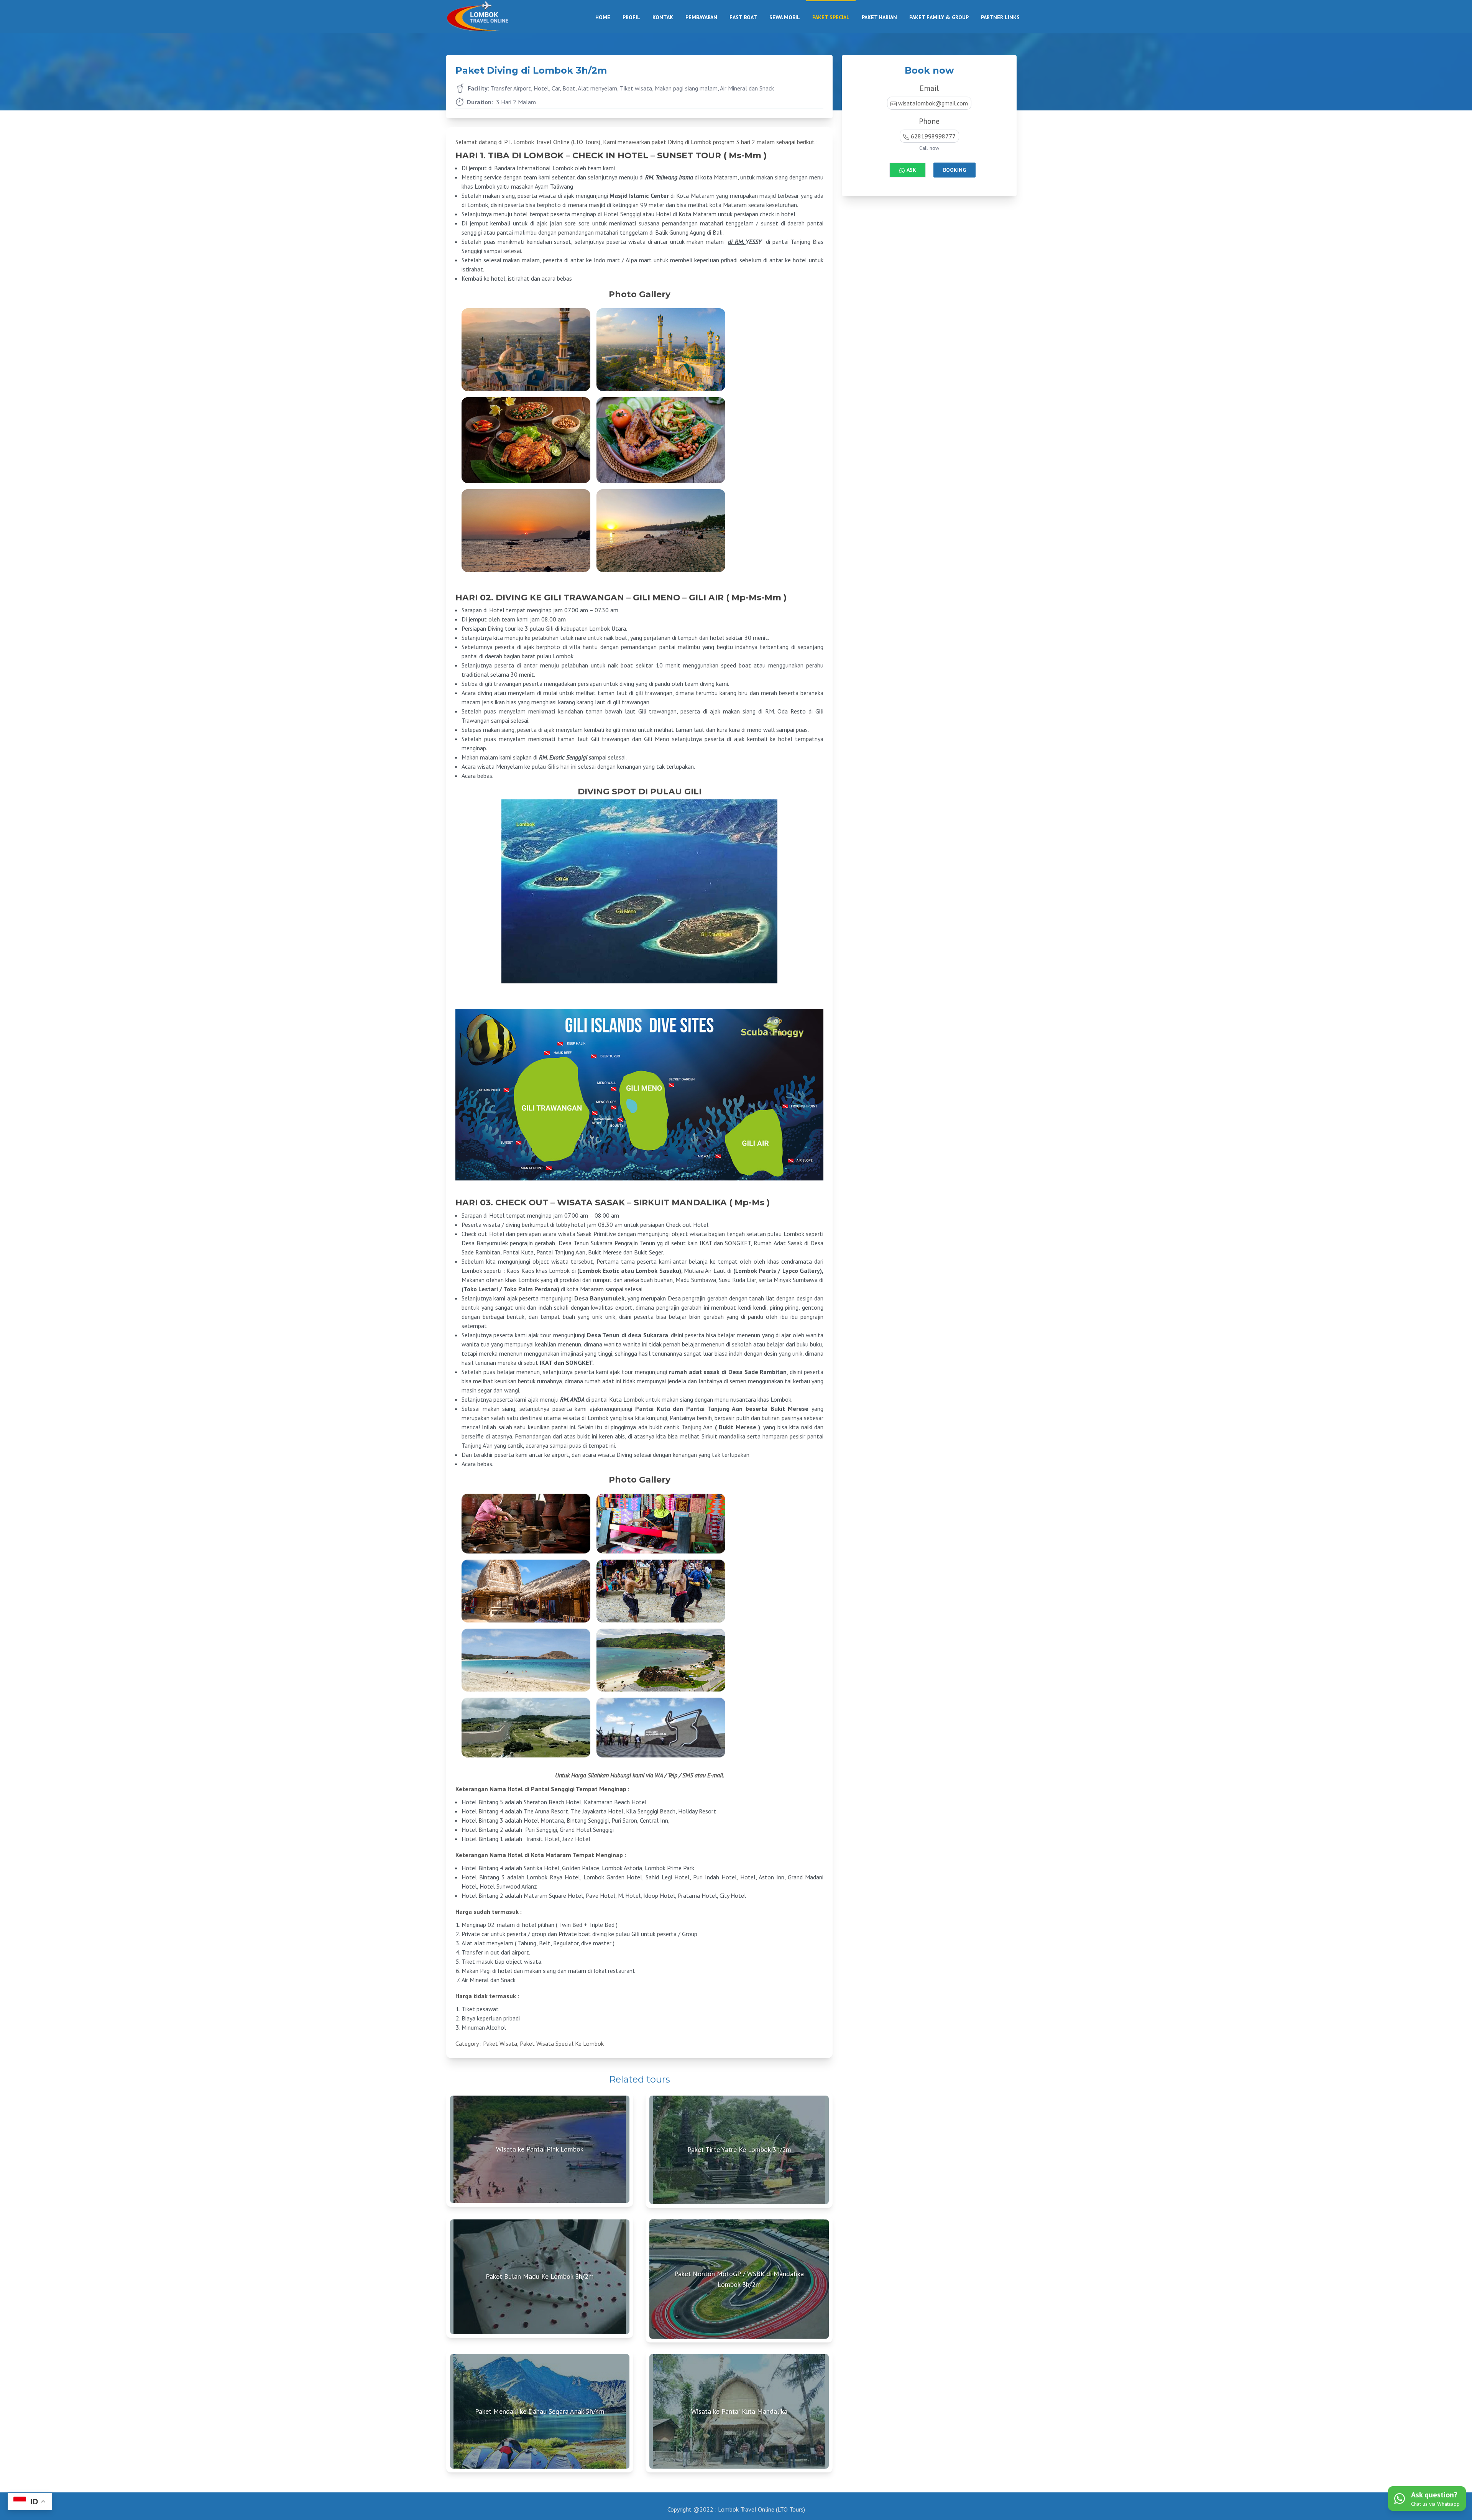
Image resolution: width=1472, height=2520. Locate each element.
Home (603, 17)
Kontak (663, 17)
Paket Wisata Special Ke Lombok (562, 2043)
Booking (955, 170)
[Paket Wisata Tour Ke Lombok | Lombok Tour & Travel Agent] (485, 17)
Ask (911, 170)
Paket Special (831, 17)
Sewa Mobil (785, 17)
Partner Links (1000, 17)
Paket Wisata (500, 2043)
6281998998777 (933, 136)
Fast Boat (743, 17)
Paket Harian (879, 17)
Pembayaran (701, 17)
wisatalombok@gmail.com (933, 103)
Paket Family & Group (939, 17)
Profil (631, 17)
